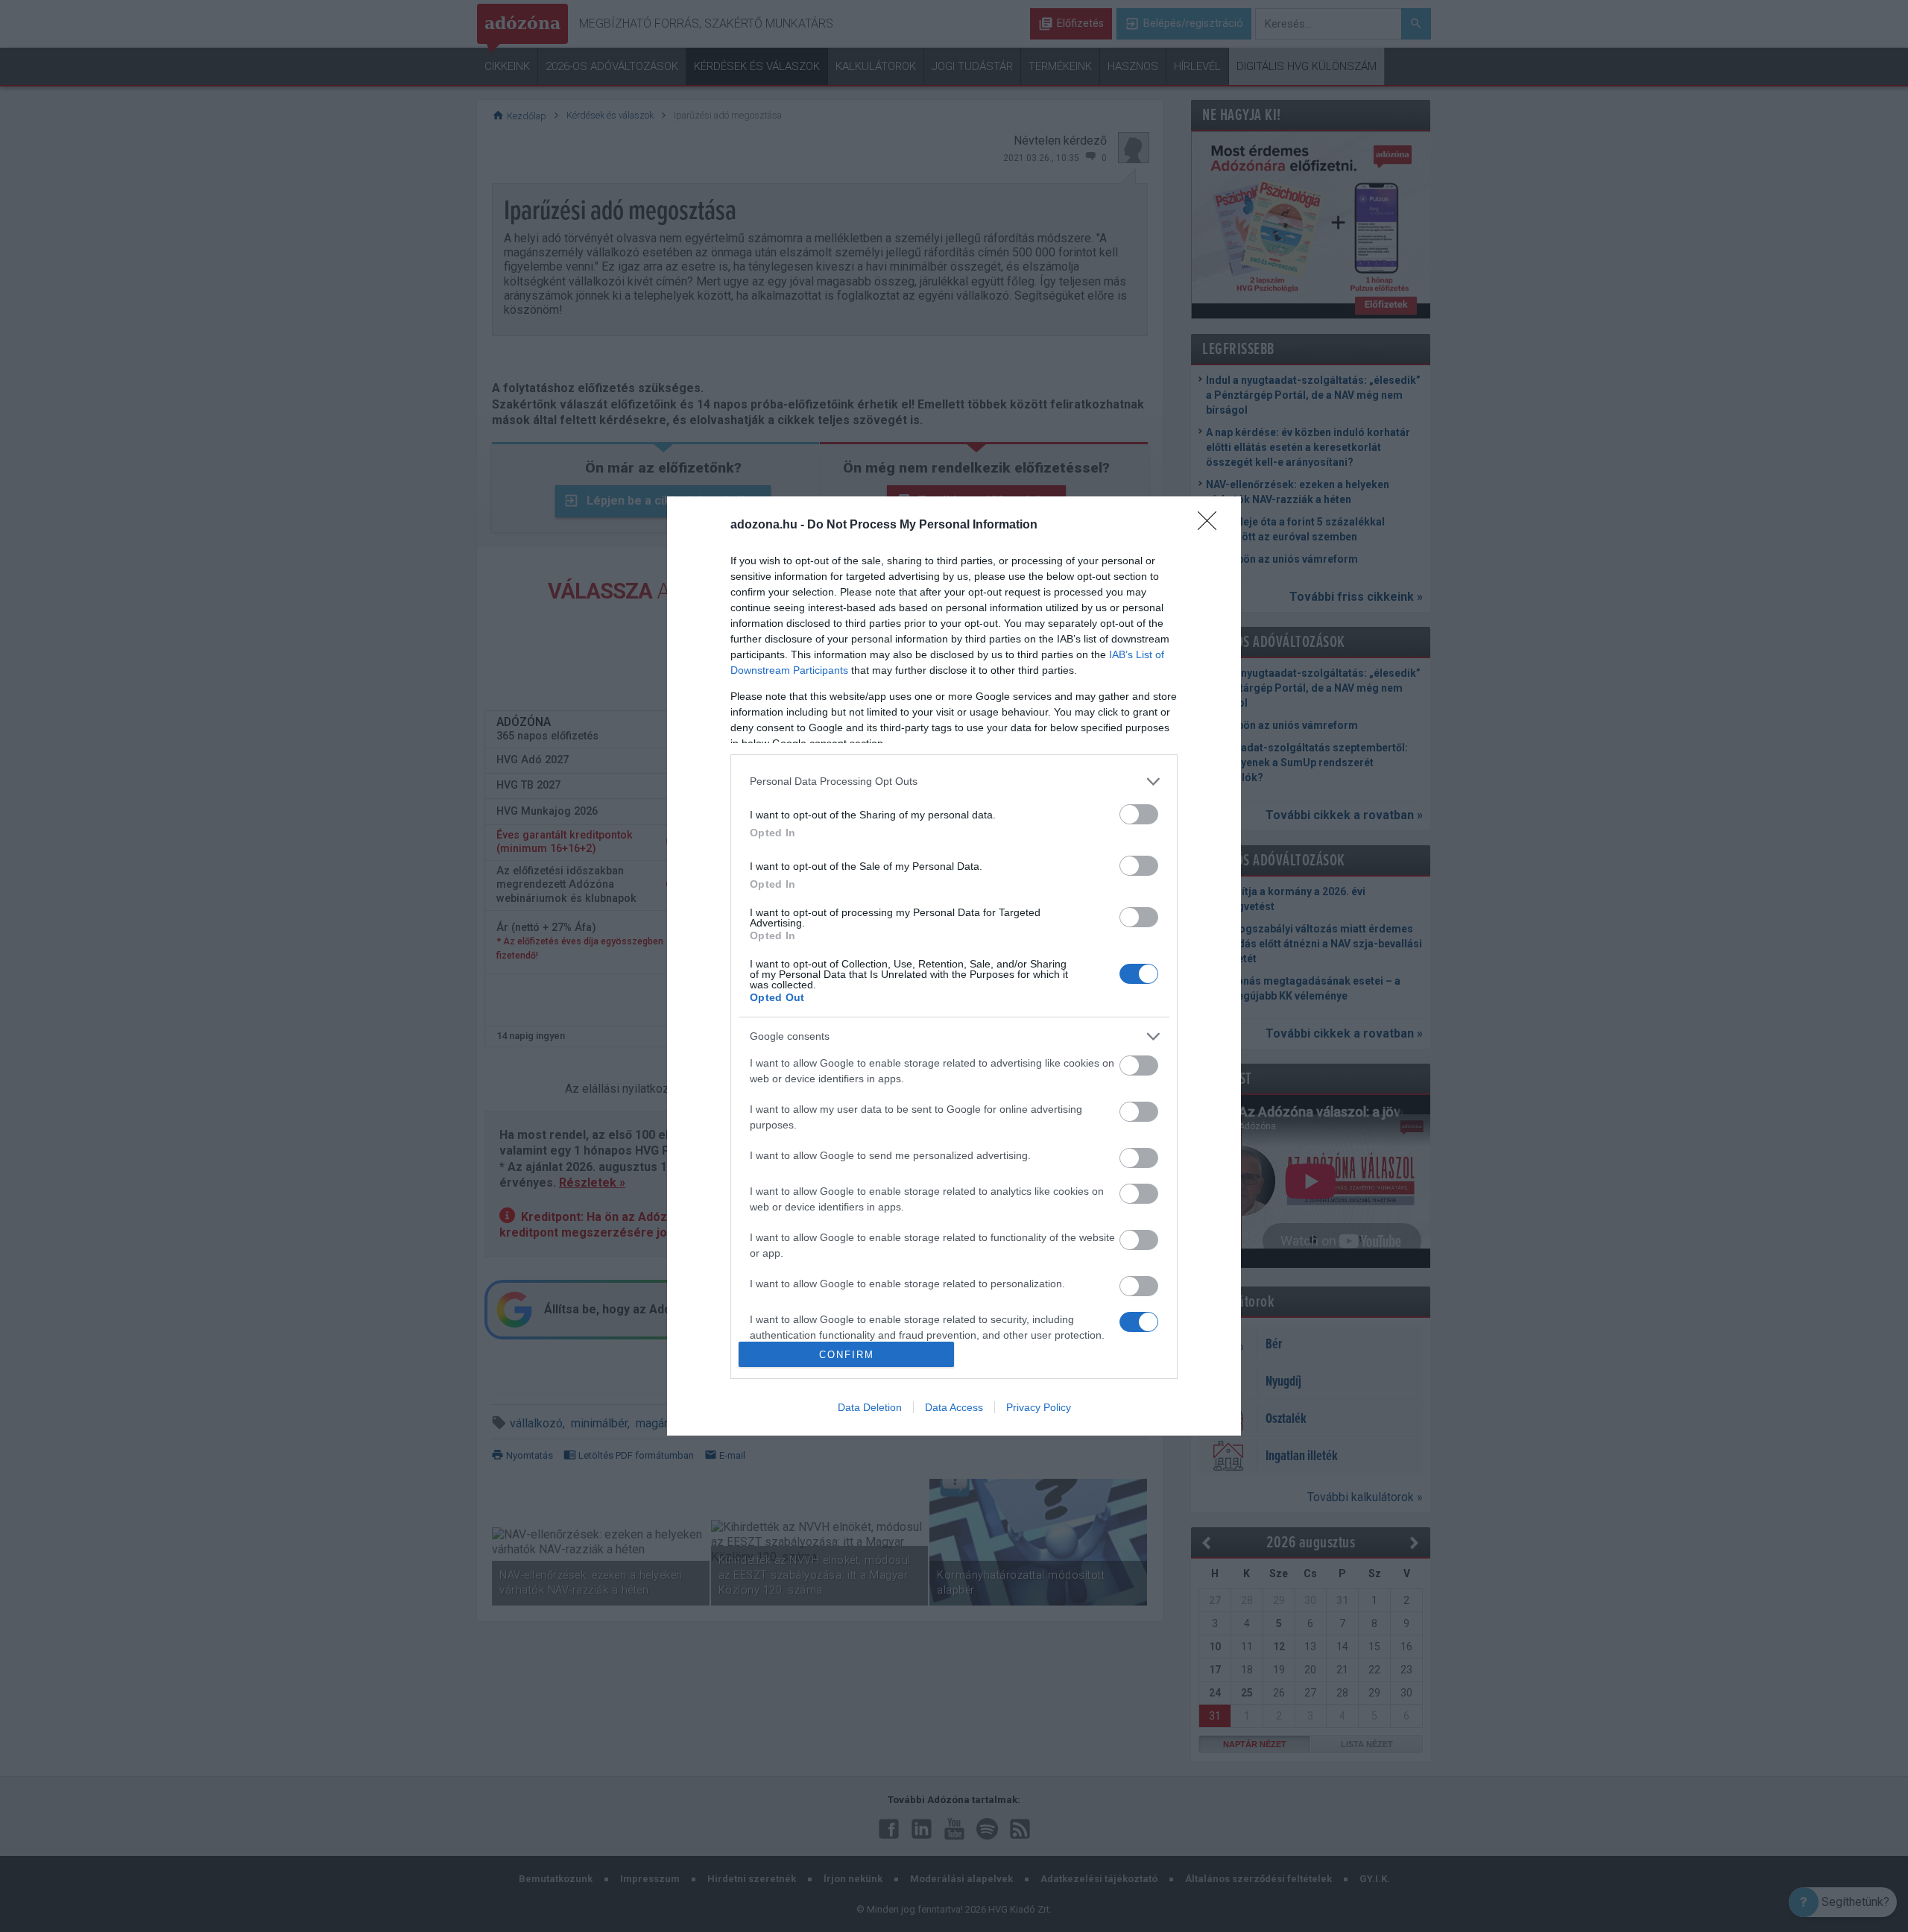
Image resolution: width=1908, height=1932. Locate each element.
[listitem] (954, 782)
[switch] (1139, 814)
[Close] (1212, 525)
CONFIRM (847, 1355)
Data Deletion (870, 1407)
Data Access (954, 1407)
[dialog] (954, 966)
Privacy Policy (1039, 1407)
